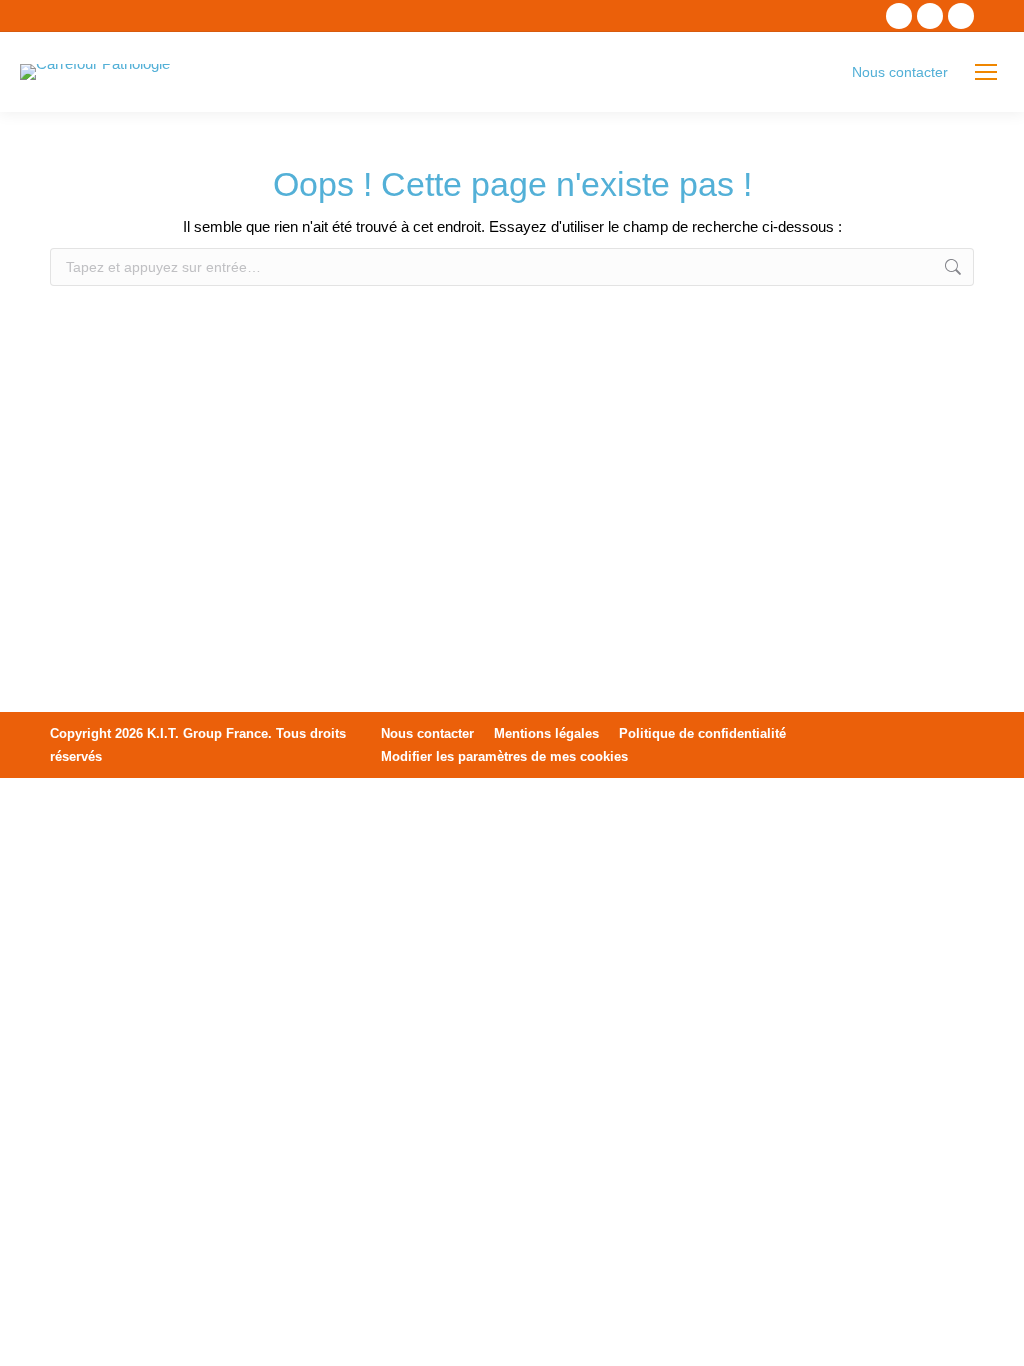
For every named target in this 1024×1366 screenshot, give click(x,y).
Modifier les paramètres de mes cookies (504, 756)
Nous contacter (900, 72)
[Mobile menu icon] (986, 72)
